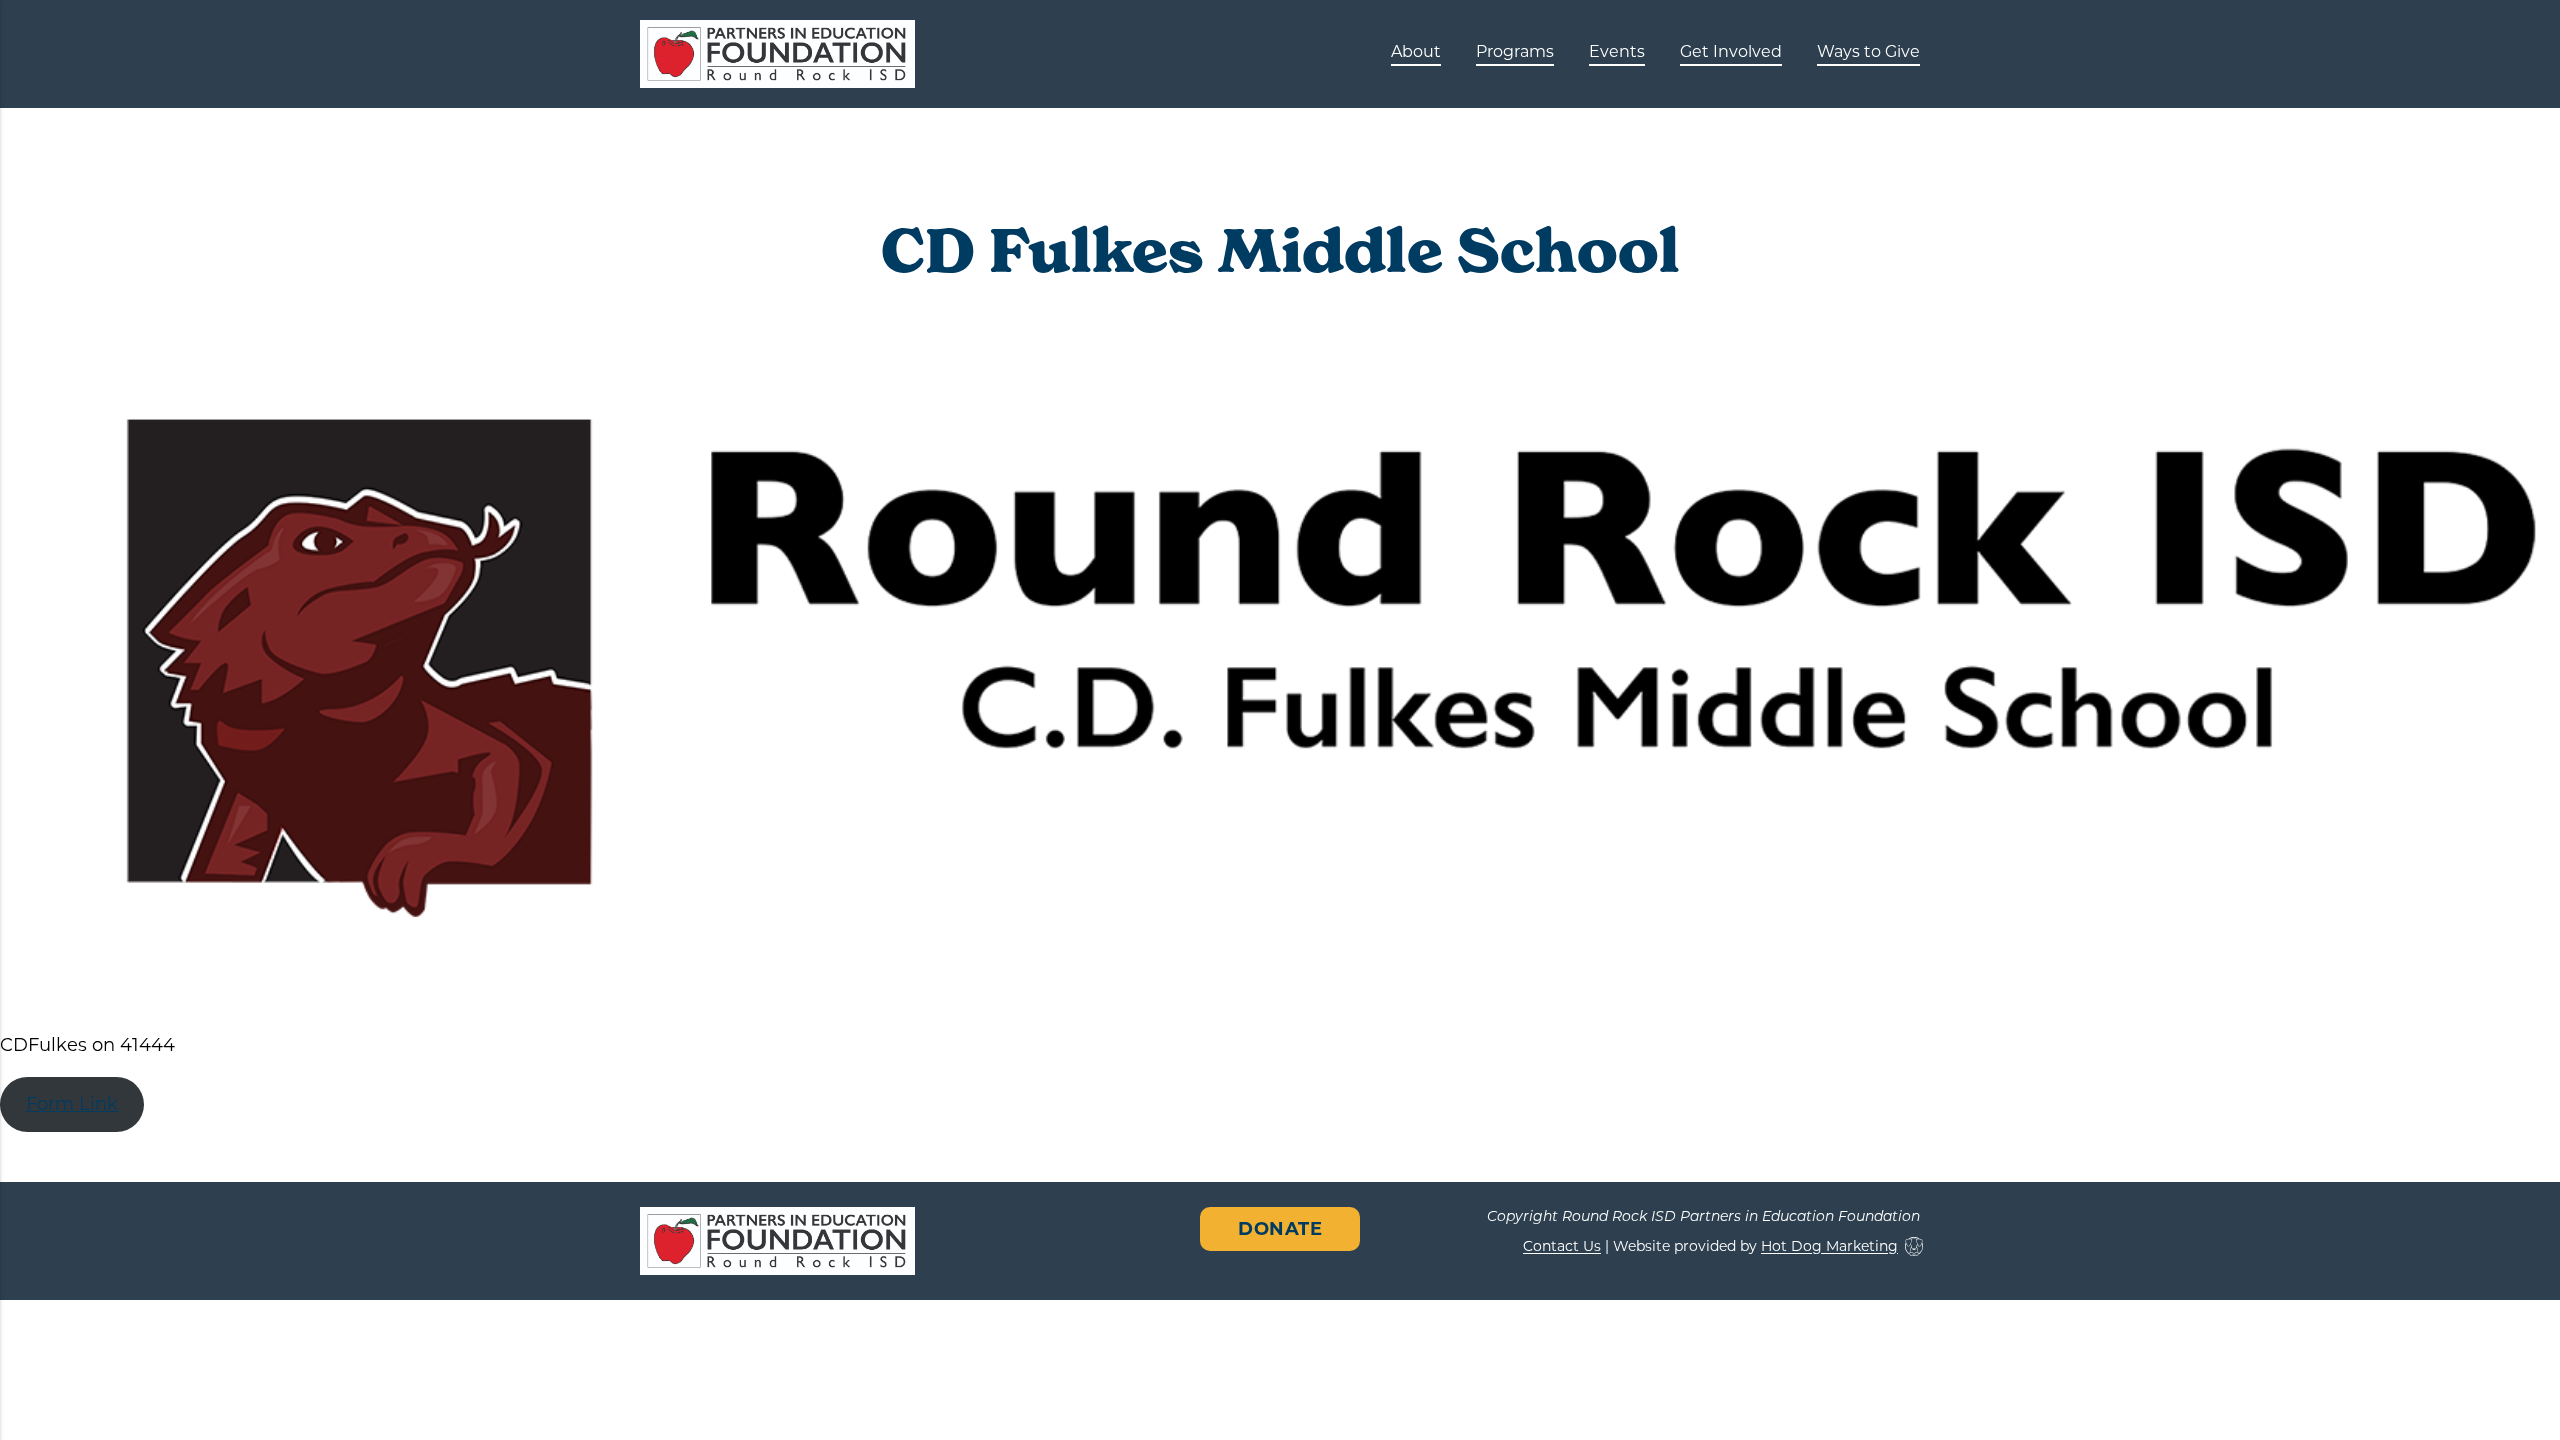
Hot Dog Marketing (1829, 1247)
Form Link (72, 1104)
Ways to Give (1868, 51)
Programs (1515, 51)
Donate (1280, 1229)
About (1416, 51)
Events (1617, 51)
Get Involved (1731, 51)
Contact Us (1562, 1247)
